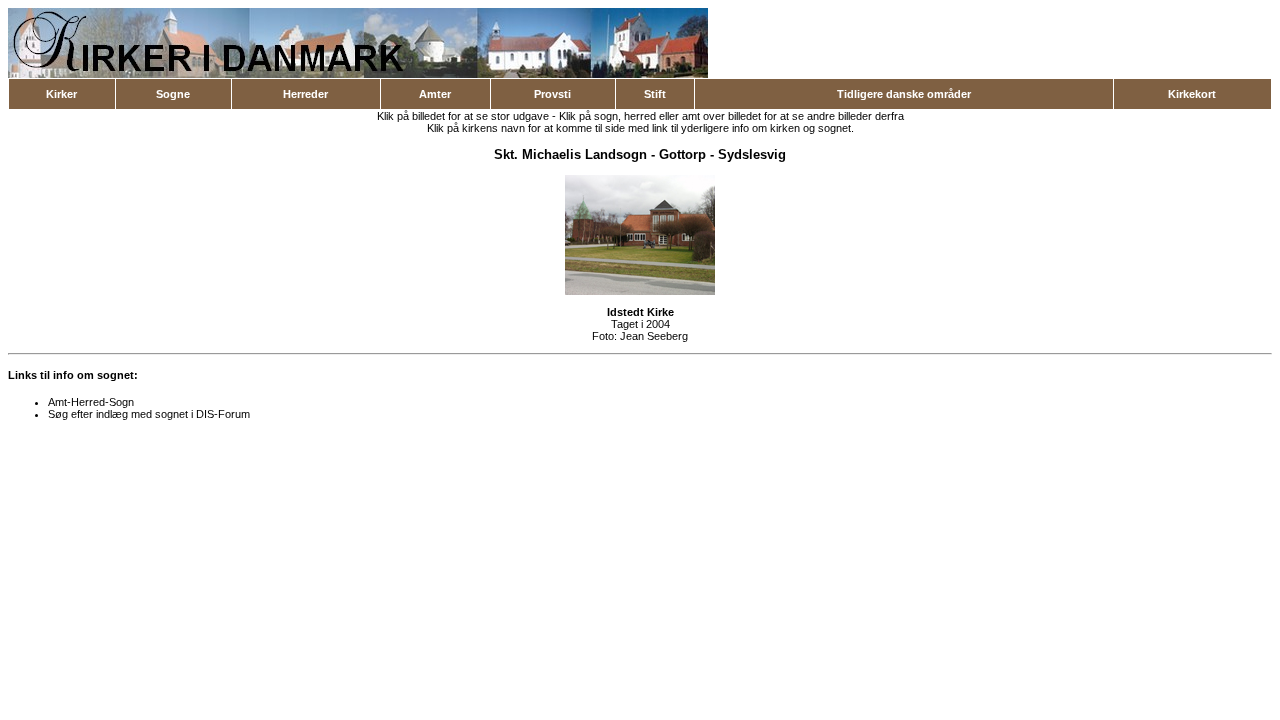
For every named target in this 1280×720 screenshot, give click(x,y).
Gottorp (682, 154)
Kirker (61, 94)
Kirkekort (1192, 94)
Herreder (305, 94)
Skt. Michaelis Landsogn (570, 154)
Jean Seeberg (654, 336)
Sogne (173, 94)
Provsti (552, 94)
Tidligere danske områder (904, 94)
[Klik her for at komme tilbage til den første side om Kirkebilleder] (358, 74)
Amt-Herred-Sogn (91, 402)
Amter (435, 94)
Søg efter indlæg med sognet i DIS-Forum (149, 414)
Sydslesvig (752, 154)
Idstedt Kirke (640, 312)
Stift (655, 94)
